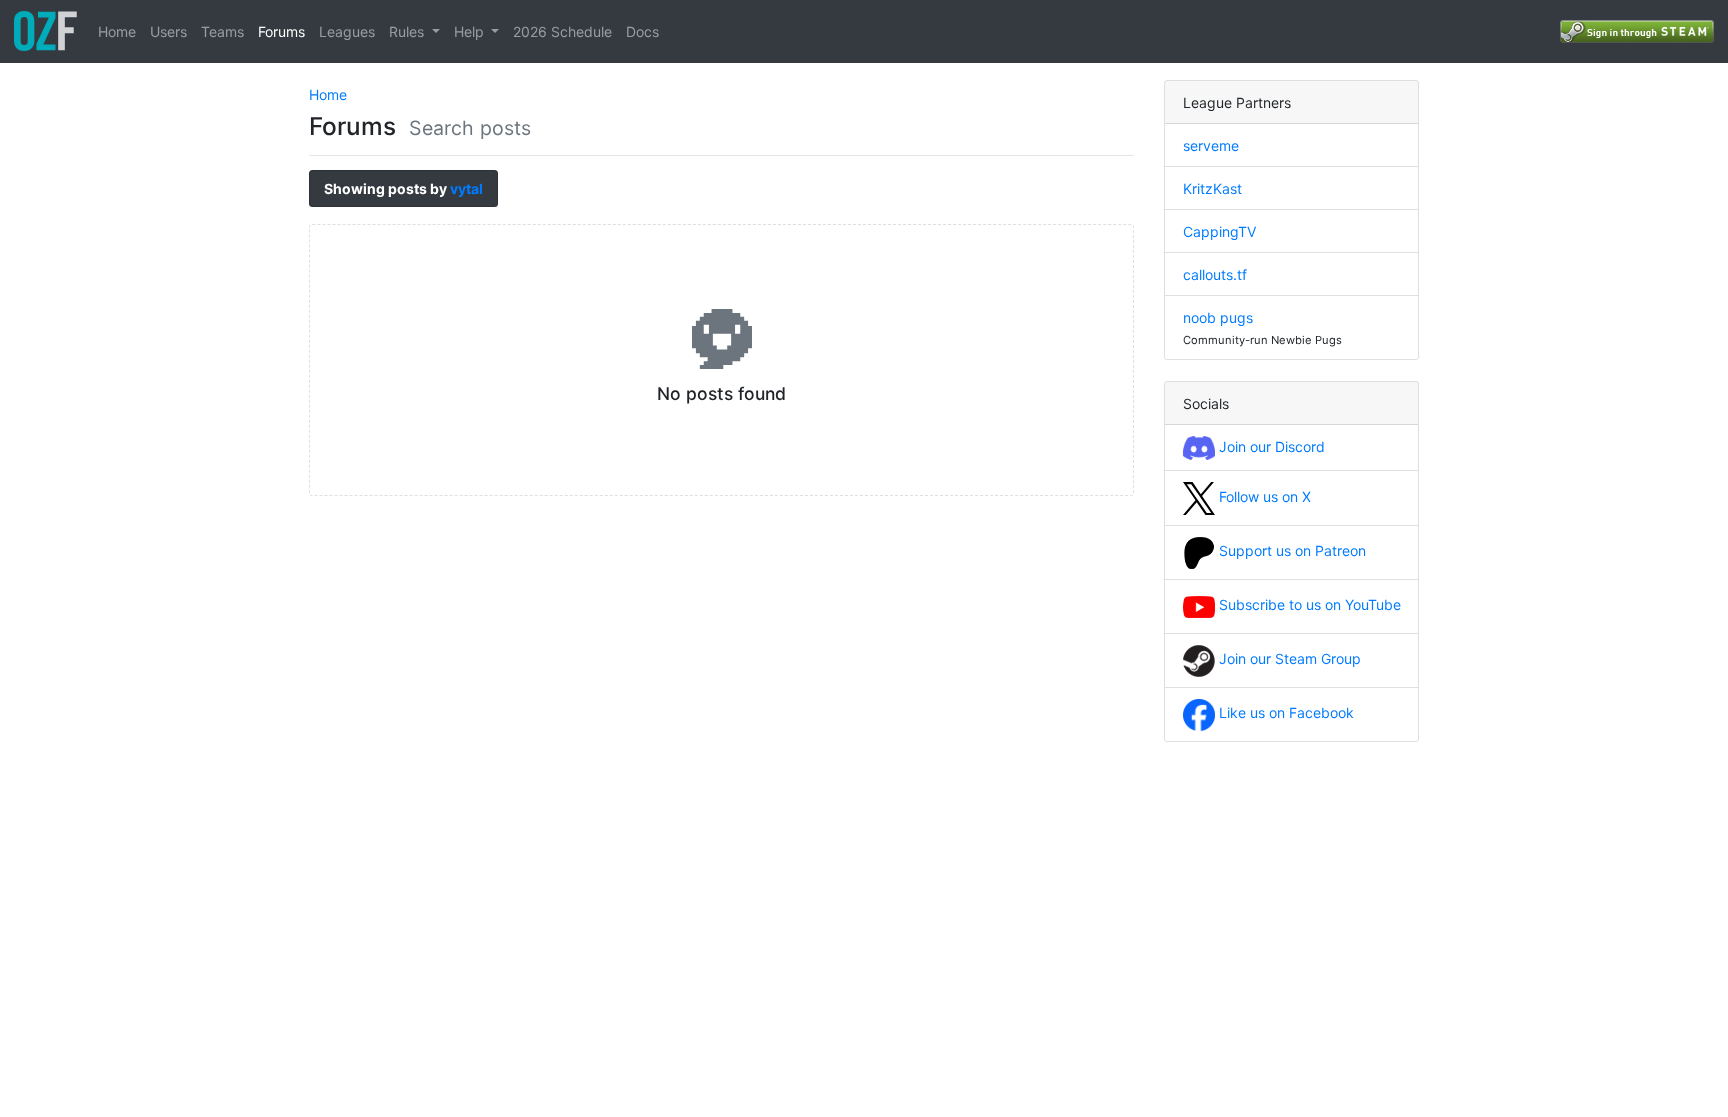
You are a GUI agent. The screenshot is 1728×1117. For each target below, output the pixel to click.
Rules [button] (408, 31)
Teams (222, 31)
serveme (1211, 145)
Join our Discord (1270, 446)
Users (168, 31)
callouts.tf (1215, 274)
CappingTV (1219, 231)
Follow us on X (1263, 496)
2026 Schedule (562, 31)
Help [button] (471, 31)
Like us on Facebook (1284, 712)
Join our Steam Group (1288, 658)
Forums (281, 31)
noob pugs (1218, 317)
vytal (466, 188)
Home (117, 31)
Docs (642, 31)
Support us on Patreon (1290, 550)
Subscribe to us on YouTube (1308, 604)
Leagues (347, 31)
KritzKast (1212, 188)
